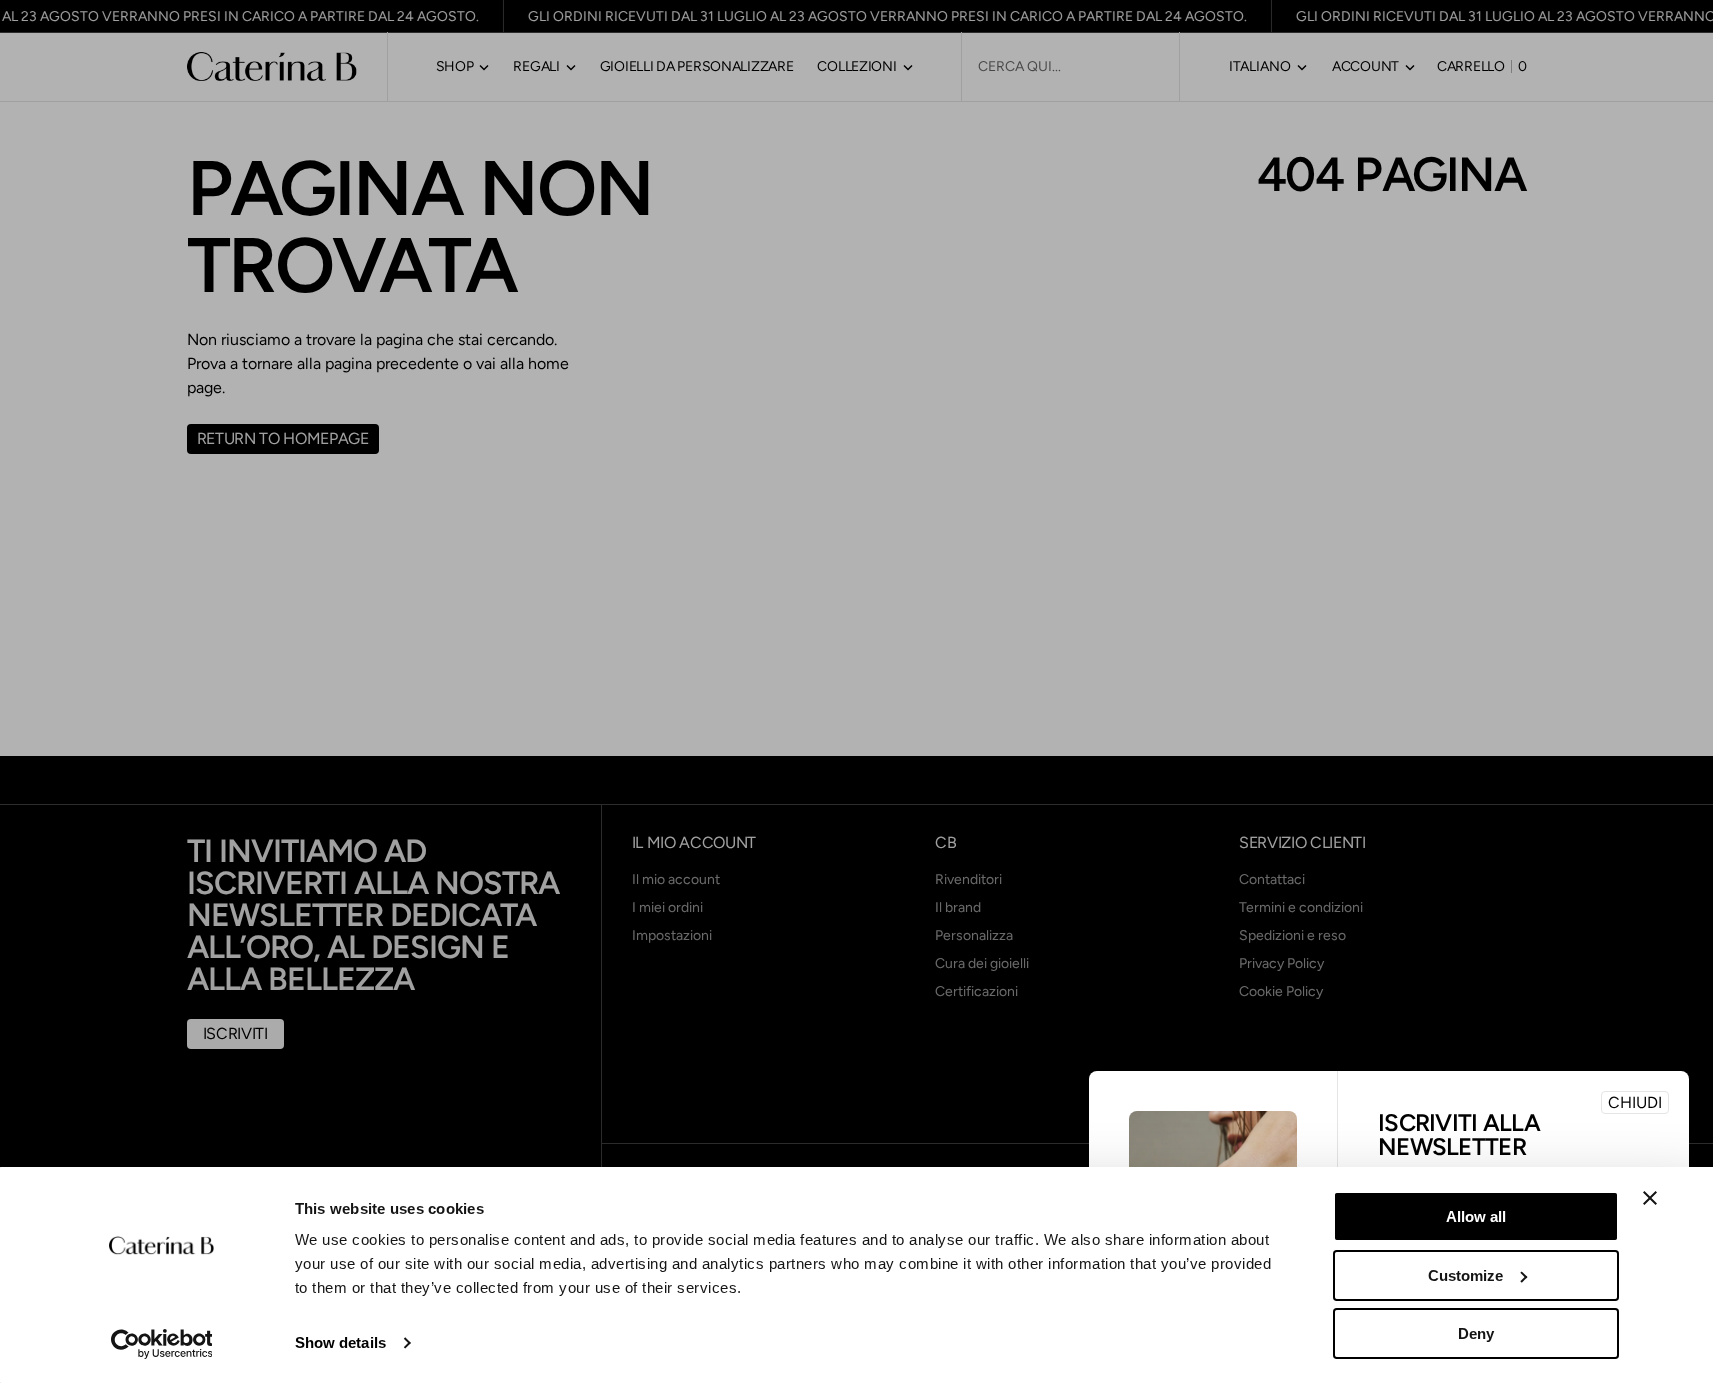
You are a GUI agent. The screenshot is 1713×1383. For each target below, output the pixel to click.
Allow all (1476, 1216)
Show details (340, 1342)
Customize (1465, 1275)
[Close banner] (1650, 1198)
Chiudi (1635, 1102)
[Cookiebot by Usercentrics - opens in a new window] (161, 1344)
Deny (1476, 1333)
